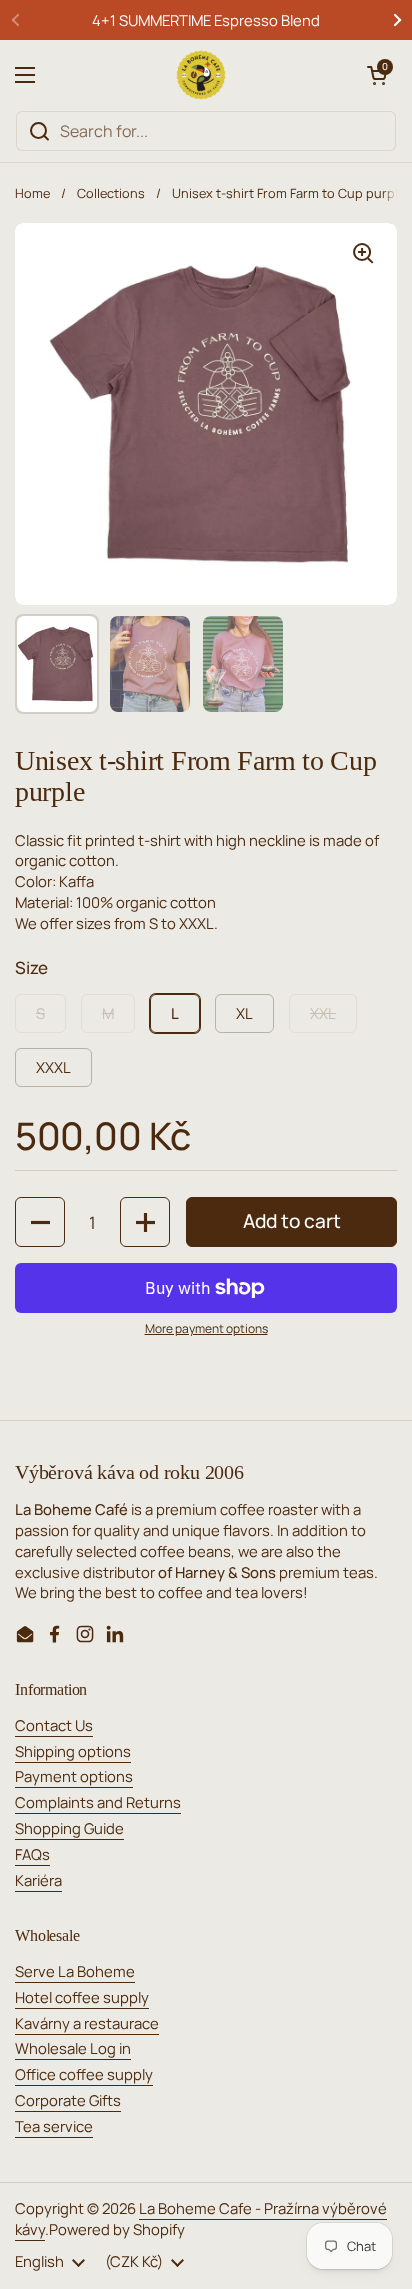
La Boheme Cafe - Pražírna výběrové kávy (201, 2218)
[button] (377, 75)
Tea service (54, 2126)
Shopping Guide (69, 1828)
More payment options (206, 1329)
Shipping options (73, 1751)
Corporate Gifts (68, 2100)
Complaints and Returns (98, 1802)
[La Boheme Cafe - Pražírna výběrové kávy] (201, 75)
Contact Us (54, 1725)
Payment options (74, 1776)
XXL (323, 1013)
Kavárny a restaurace (87, 2023)
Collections (111, 193)
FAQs (32, 1854)
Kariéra (38, 1880)
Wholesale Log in (73, 2048)
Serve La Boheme (75, 1971)
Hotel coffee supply (82, 1997)
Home (32, 193)
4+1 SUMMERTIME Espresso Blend (206, 20)
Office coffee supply (84, 2074)
